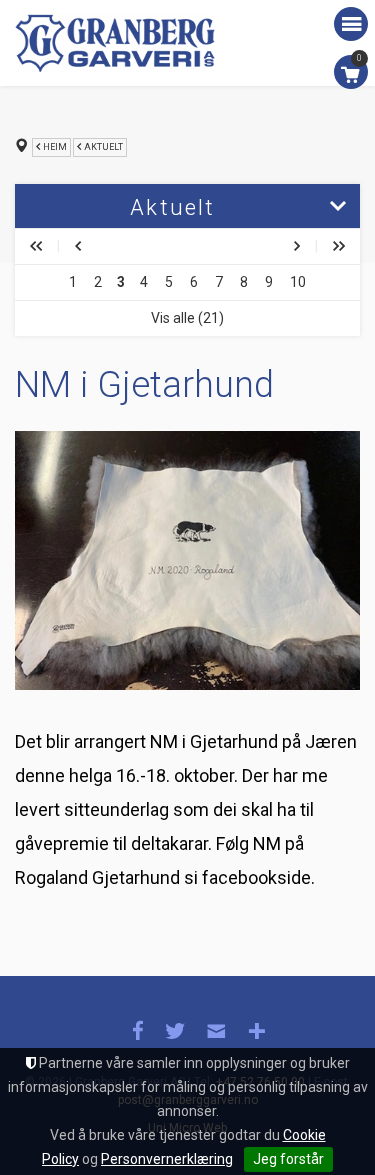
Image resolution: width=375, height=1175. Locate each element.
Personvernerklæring (167, 1159)
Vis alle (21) (187, 318)
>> (339, 246)
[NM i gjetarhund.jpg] (187, 560)
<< (36, 246)
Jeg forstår (288, 1159)
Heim (55, 147)
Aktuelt (103, 147)
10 (298, 282)
